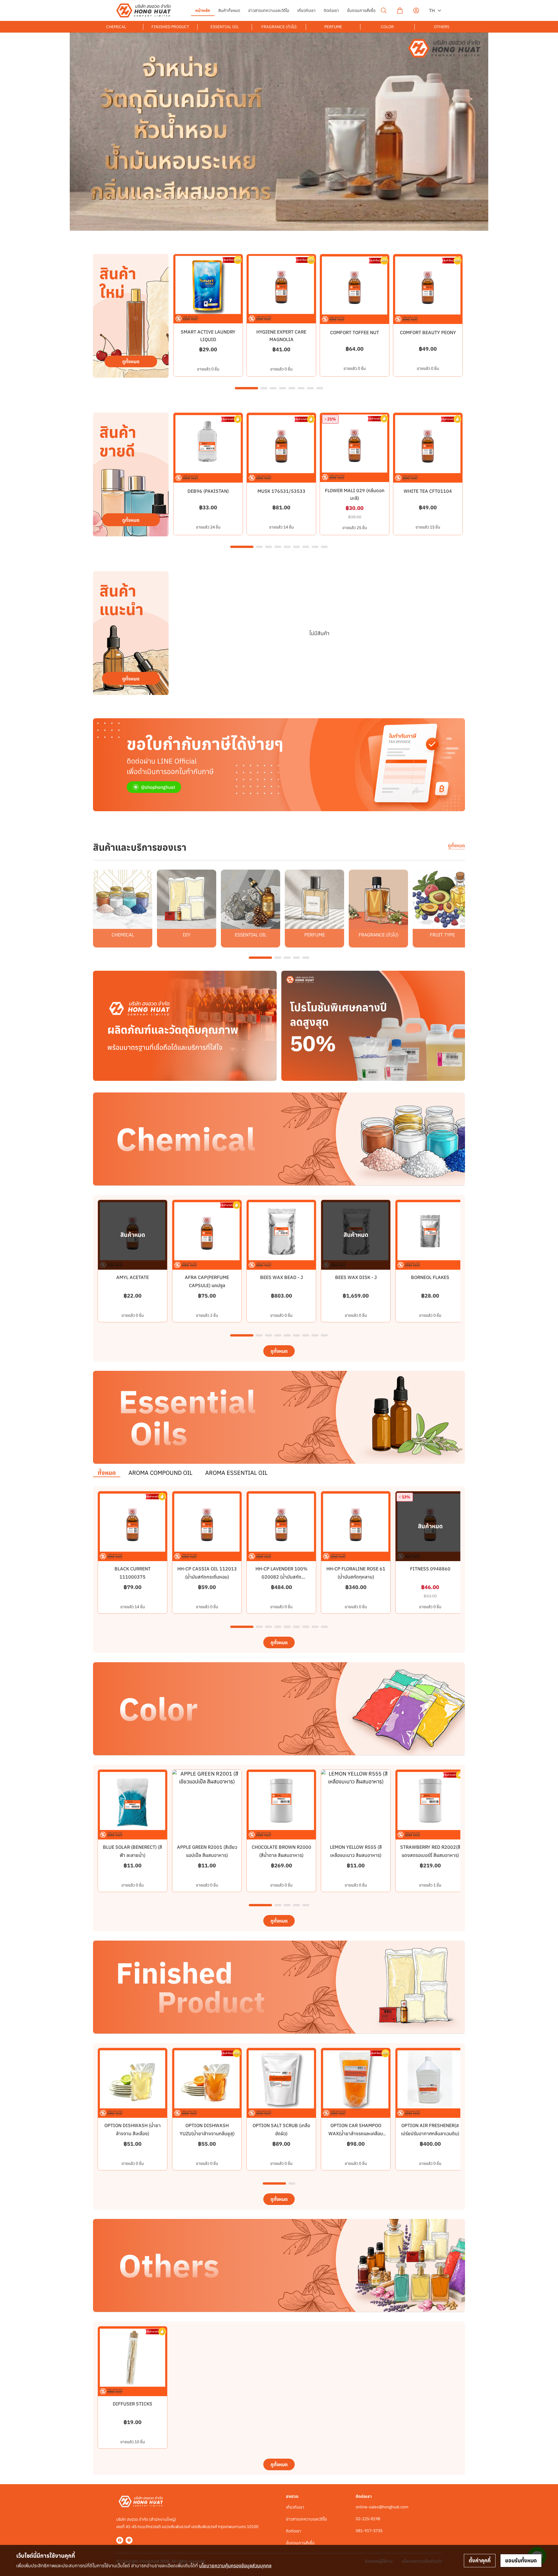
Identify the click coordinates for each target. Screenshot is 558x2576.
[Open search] (384, 10)
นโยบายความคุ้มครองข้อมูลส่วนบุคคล (235, 2566)
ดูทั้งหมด (456, 845)
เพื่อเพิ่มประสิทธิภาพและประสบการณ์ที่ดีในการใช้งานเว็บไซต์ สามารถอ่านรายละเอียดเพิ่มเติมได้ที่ (144, 2566)
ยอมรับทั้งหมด (521, 2560)
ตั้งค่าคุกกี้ (480, 2560)
